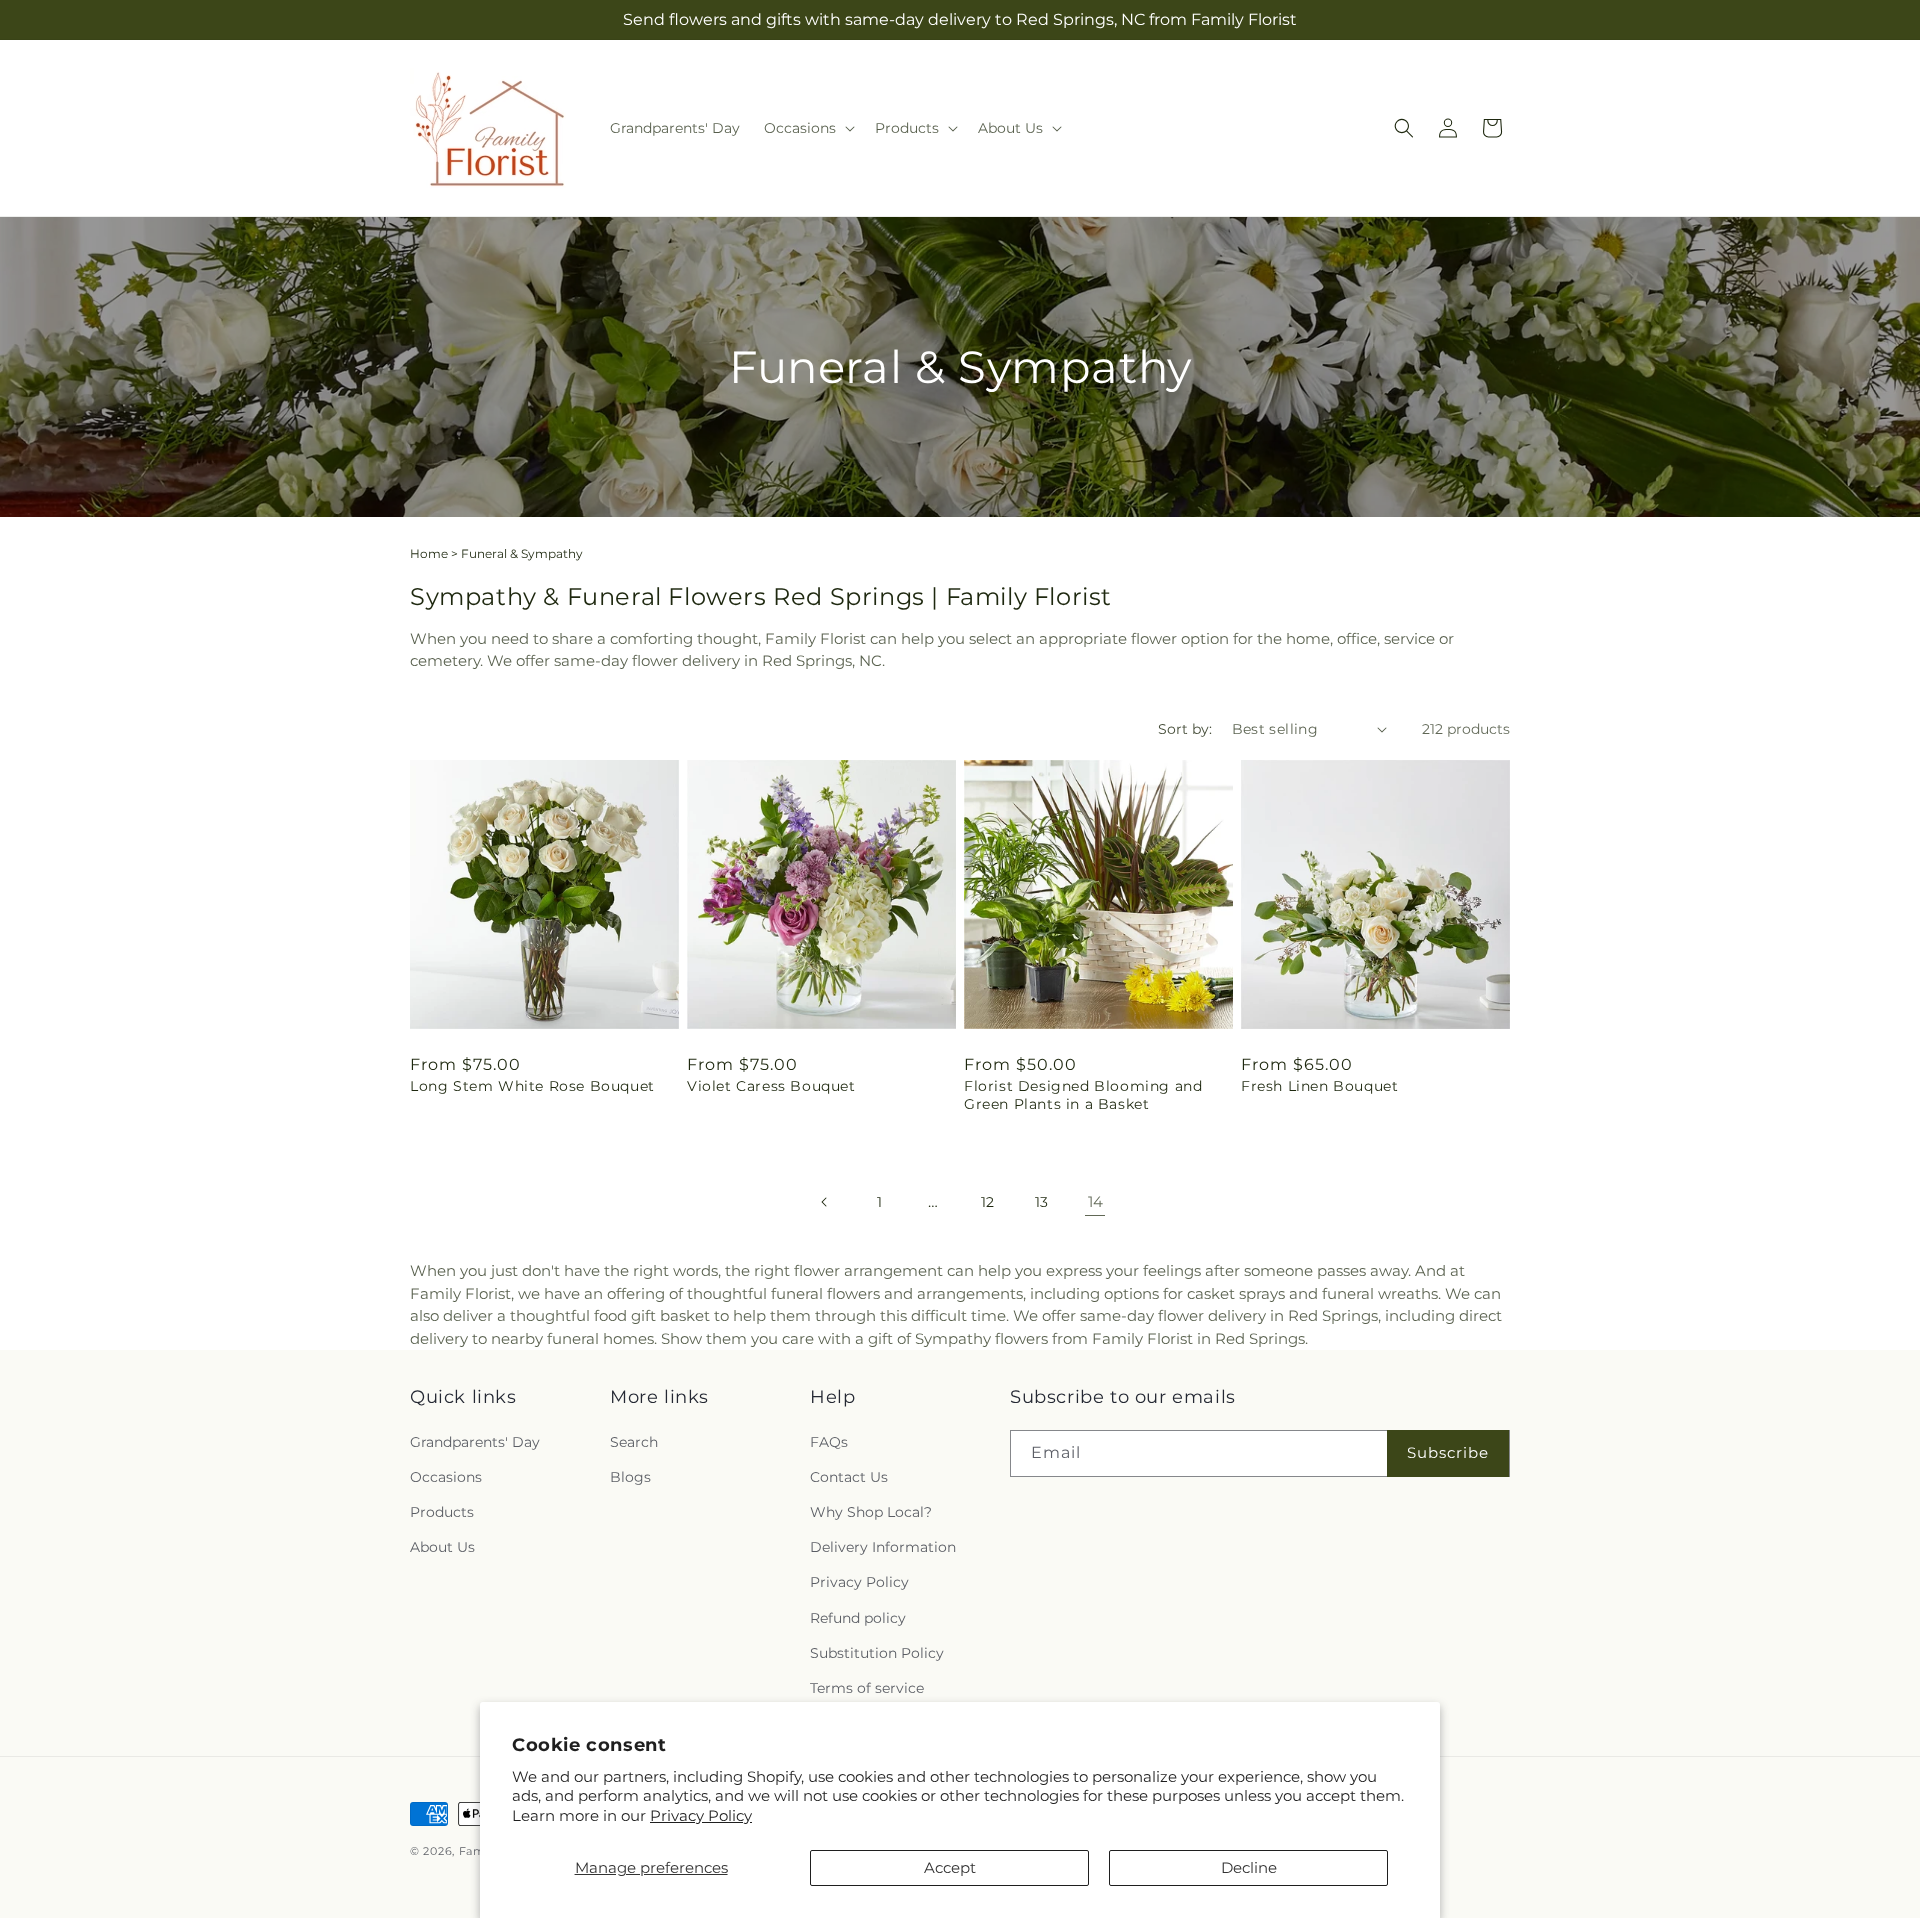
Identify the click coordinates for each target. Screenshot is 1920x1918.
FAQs (829, 1442)
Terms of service (867, 1688)
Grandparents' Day (475, 1442)
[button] (807, 128)
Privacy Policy (701, 1815)
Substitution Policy (877, 1653)
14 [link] (1095, 1201)
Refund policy (858, 1618)
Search (634, 1442)
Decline (1249, 1867)
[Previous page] (825, 1202)
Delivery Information (883, 1547)
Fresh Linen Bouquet (1319, 1086)
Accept (950, 1867)
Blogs (630, 1477)
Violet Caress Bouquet (771, 1086)
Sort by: (1185, 729)
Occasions (446, 1477)
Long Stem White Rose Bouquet (532, 1086)
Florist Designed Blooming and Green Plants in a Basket (1083, 1095)
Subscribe (1448, 1452)
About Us (442, 1547)
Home (429, 553)
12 (987, 1202)
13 (1041, 1202)
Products (442, 1512)
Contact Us (849, 1477)
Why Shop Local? (871, 1512)
